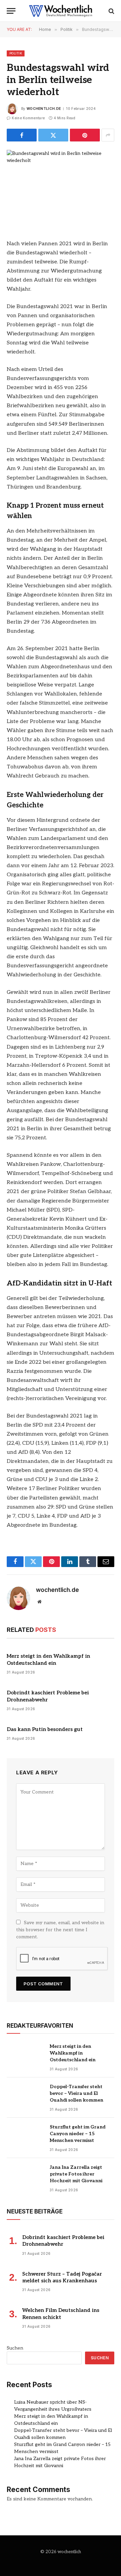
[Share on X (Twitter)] (53, 135)
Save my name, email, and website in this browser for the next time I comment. (60, 1930)
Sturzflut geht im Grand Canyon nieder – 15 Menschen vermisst (78, 2134)
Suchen (15, 2348)
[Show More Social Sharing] (108, 135)
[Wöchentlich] (61, 11)
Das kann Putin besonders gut (45, 1729)
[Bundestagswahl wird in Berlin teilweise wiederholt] (61, 185)
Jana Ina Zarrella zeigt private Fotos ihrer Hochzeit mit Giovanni (76, 2174)
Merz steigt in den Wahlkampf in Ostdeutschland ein (73, 2053)
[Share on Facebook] (22, 135)
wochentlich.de (44, 109)
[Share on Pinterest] (85, 135)
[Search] (111, 11)
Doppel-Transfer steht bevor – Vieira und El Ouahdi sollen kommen (76, 2093)
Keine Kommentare (28, 118)
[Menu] (11, 11)
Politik (16, 53)
